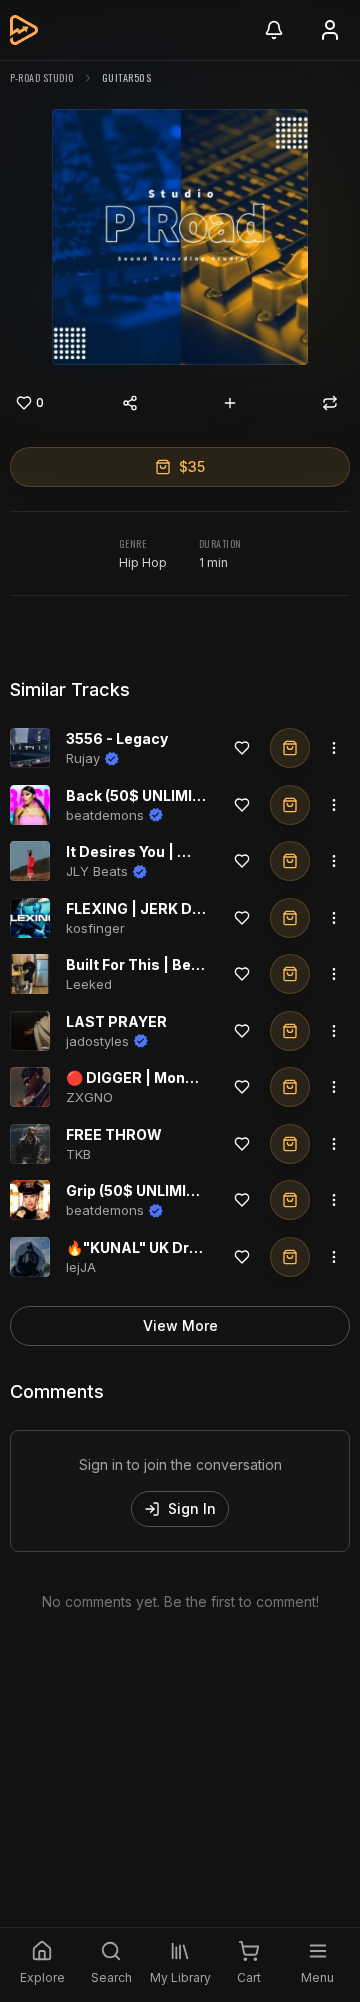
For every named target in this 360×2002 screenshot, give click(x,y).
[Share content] (130, 403)
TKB (78, 1154)
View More (180, 1325)
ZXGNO (89, 1097)
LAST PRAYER (116, 1021)
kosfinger (95, 928)
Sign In (192, 1508)
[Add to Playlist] (230, 403)
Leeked (89, 984)
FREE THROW (114, 1134)
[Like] (242, 748)
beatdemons (105, 815)
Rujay (83, 758)
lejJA (81, 1267)
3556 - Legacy (117, 738)
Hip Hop (143, 562)
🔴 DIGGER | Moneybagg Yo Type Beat (199, 1077)
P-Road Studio (42, 77)
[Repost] (330, 403)
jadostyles (97, 1041)
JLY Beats (97, 871)
